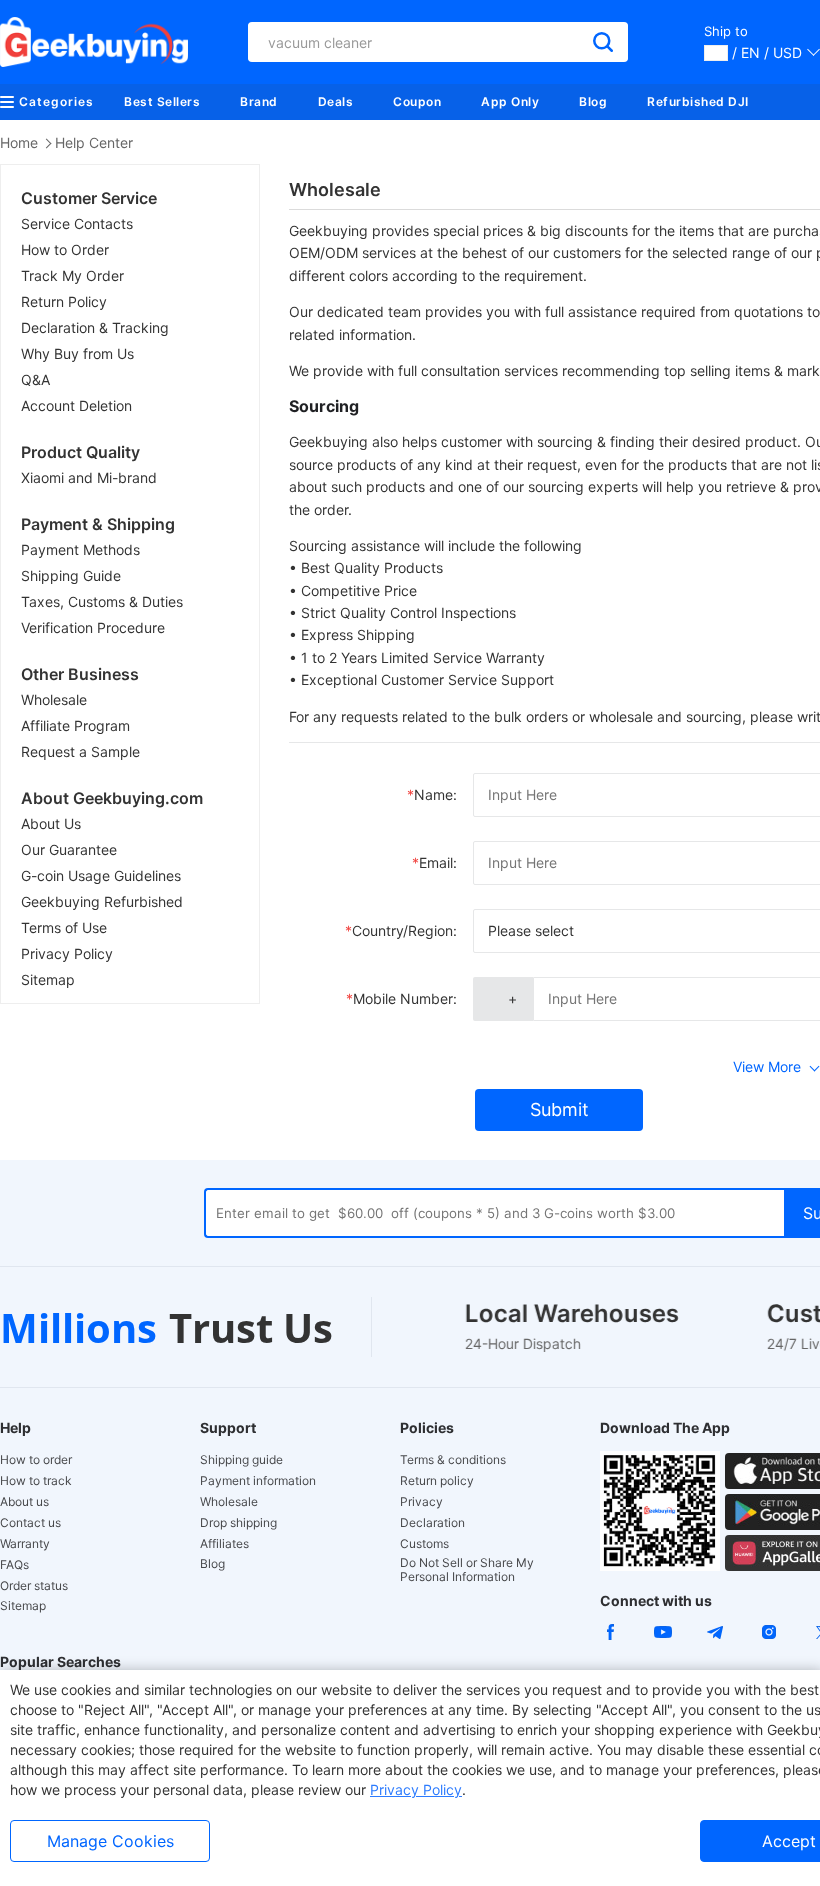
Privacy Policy (67, 953)
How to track (36, 1481)
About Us (51, 823)
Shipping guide (241, 1460)
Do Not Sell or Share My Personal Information (467, 1570)
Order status (34, 1586)
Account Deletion (76, 405)
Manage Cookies (110, 1841)
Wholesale (54, 699)
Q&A (35, 379)
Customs (424, 1544)
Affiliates (224, 1544)
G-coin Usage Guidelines (101, 875)
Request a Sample (80, 751)
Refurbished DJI (698, 101)
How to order (36, 1460)
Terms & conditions (453, 1460)
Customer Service (89, 198)
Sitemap (48, 979)
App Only (510, 101)
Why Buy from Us (77, 353)
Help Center (94, 142)
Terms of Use (64, 927)
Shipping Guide (71, 575)
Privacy (421, 1502)
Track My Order (72, 275)
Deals (336, 101)
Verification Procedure (93, 627)
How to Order (65, 249)
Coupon (417, 101)
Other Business (80, 674)
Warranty (25, 1544)
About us (24, 1502)
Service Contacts (77, 223)
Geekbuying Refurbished (102, 901)
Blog (593, 101)
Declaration (432, 1523)
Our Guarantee (69, 849)
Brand (259, 101)
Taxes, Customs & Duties (102, 601)
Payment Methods (80, 549)
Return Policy (64, 301)
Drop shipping (238, 1523)
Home (19, 142)
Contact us (30, 1523)
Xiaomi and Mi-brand (89, 477)
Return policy (437, 1481)
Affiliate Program (75, 725)
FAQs (14, 1565)
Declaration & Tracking (95, 327)
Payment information (258, 1481)
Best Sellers (162, 101)
